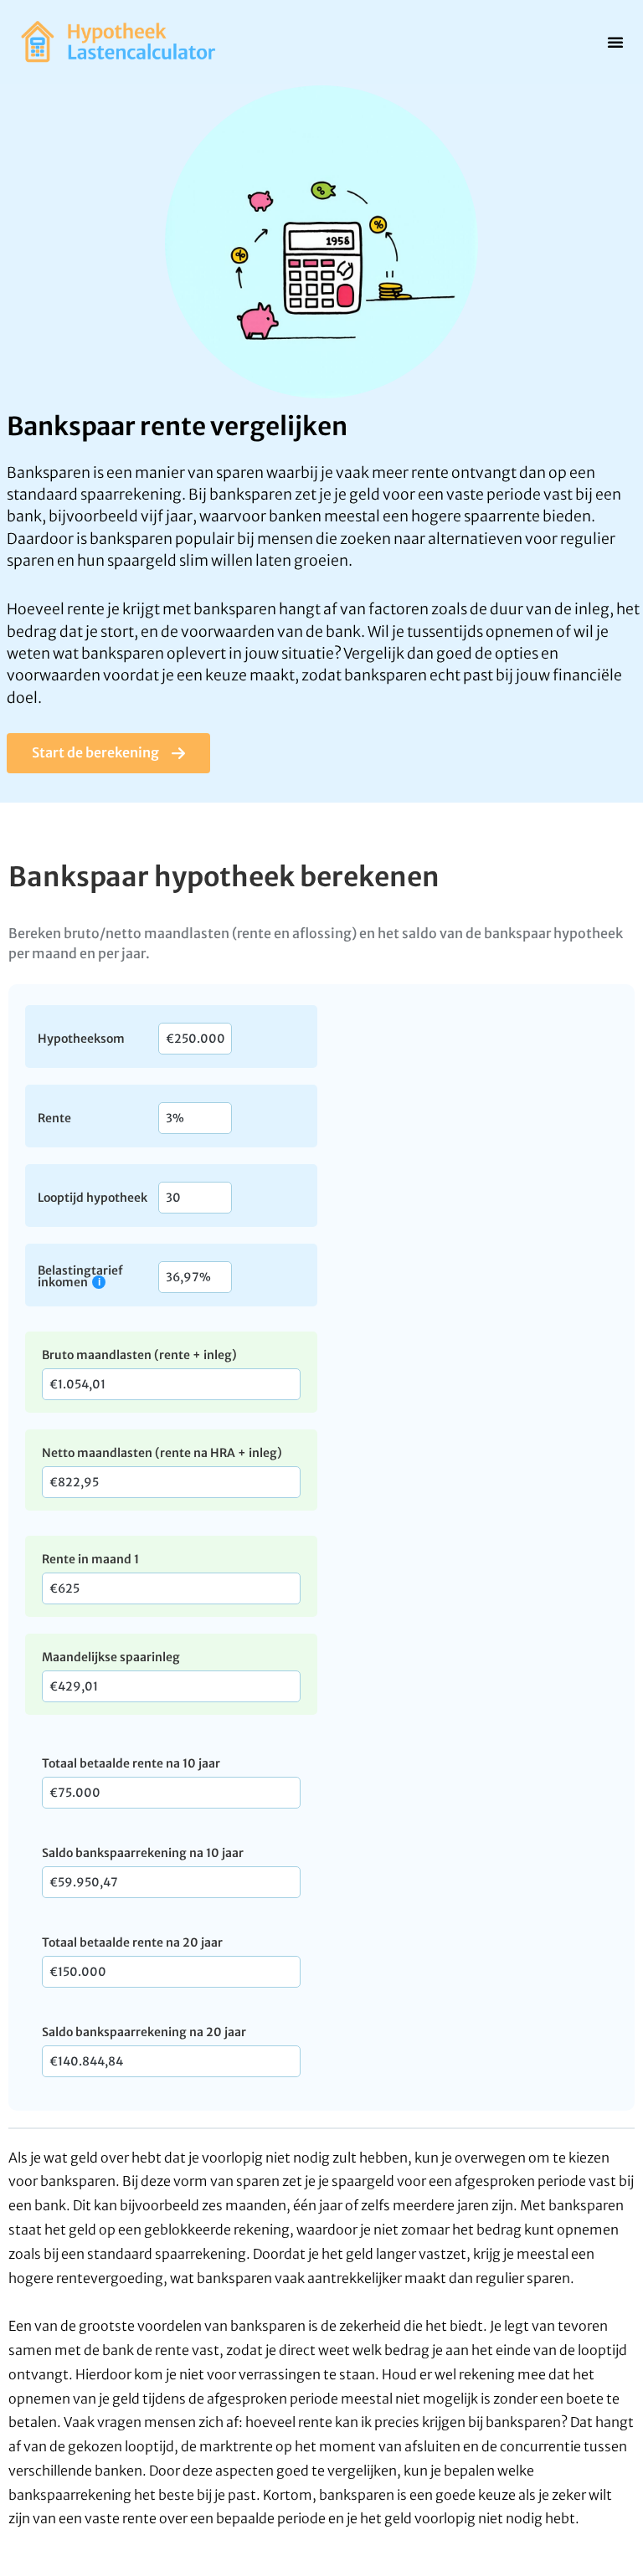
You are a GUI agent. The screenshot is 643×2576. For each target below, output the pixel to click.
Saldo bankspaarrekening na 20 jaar (144, 2032)
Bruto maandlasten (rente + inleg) (139, 1355)
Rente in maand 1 (90, 1559)
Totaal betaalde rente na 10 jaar (131, 1763)
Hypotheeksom (81, 1038)
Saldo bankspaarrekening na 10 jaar (143, 1853)
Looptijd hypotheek (93, 1197)
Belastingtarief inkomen (80, 1276)
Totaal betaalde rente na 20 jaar (132, 1942)
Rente (54, 1117)
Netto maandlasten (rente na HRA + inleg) (162, 1453)
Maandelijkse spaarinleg (111, 1657)
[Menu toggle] (615, 42)
